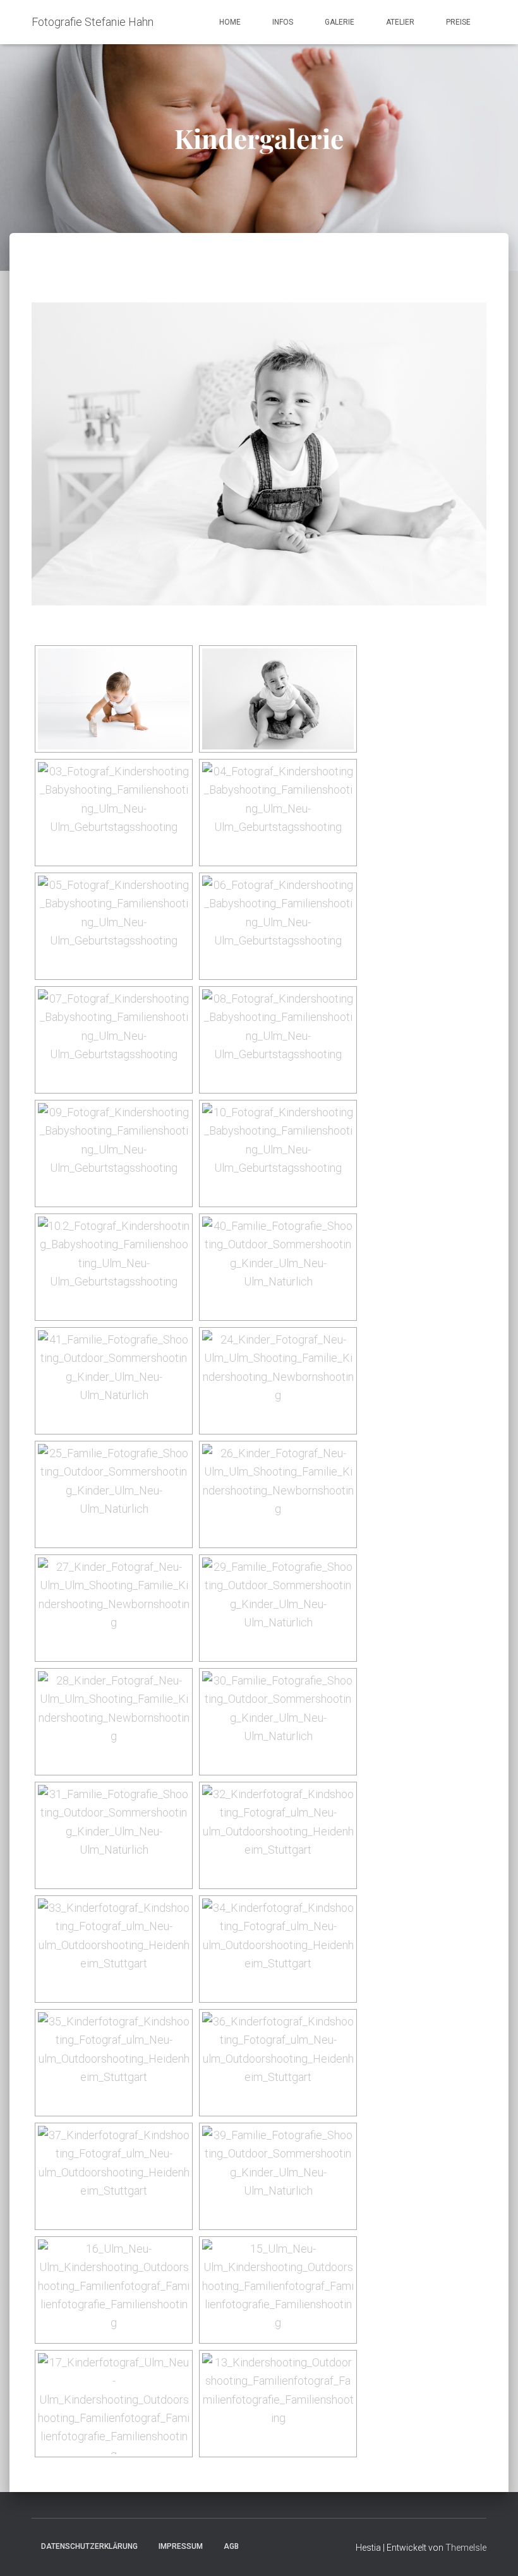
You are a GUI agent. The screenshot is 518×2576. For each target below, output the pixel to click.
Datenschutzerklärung (89, 2546)
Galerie (340, 22)
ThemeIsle (466, 2548)
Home (230, 22)
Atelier (400, 22)
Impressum (181, 2546)
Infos (283, 22)
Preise (458, 22)
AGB (231, 2546)
